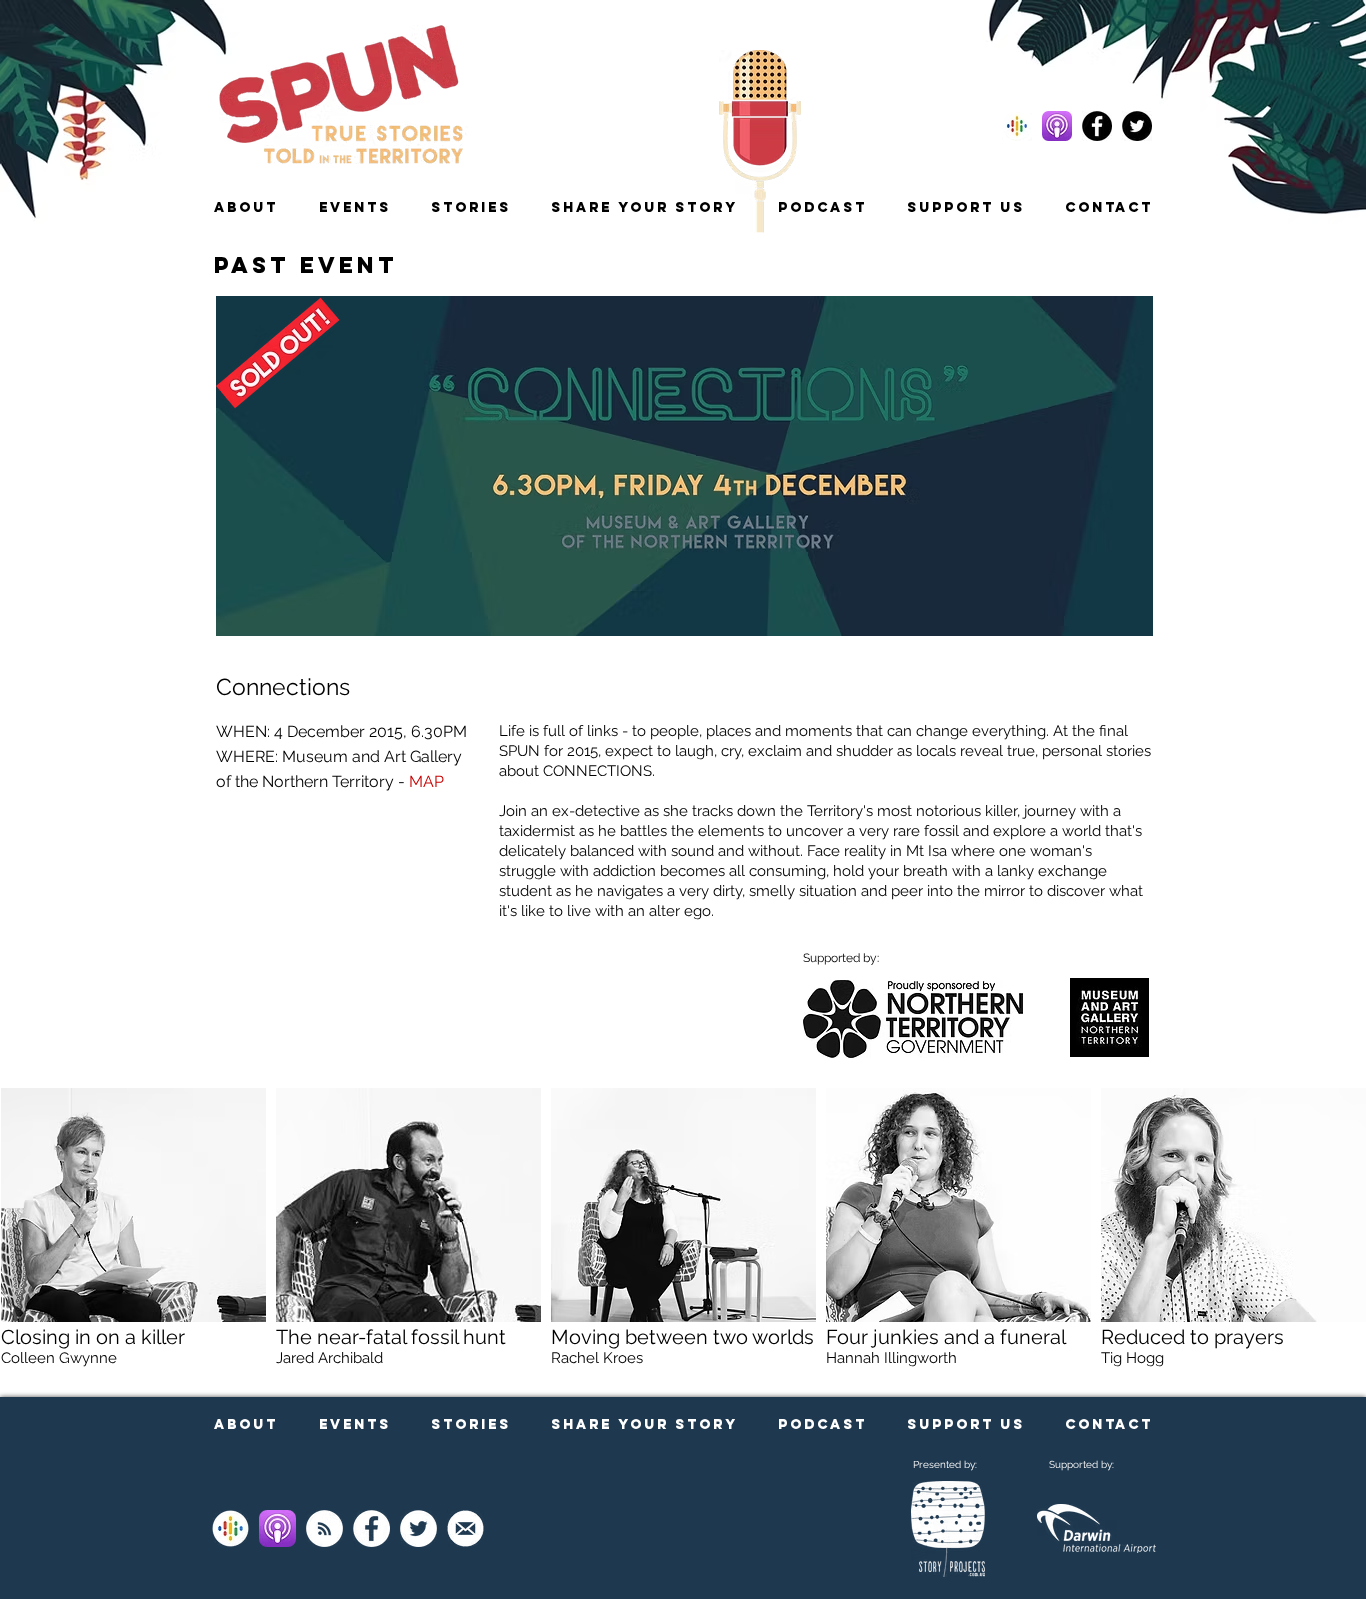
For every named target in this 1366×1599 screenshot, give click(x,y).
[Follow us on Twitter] (1137, 126)
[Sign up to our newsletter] (465, 1528)
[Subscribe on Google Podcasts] (230, 1528)
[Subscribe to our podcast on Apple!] (1057, 126)
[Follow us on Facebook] (1097, 126)
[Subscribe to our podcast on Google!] (1017, 126)
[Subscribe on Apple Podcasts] (277, 1528)
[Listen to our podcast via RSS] (324, 1528)
